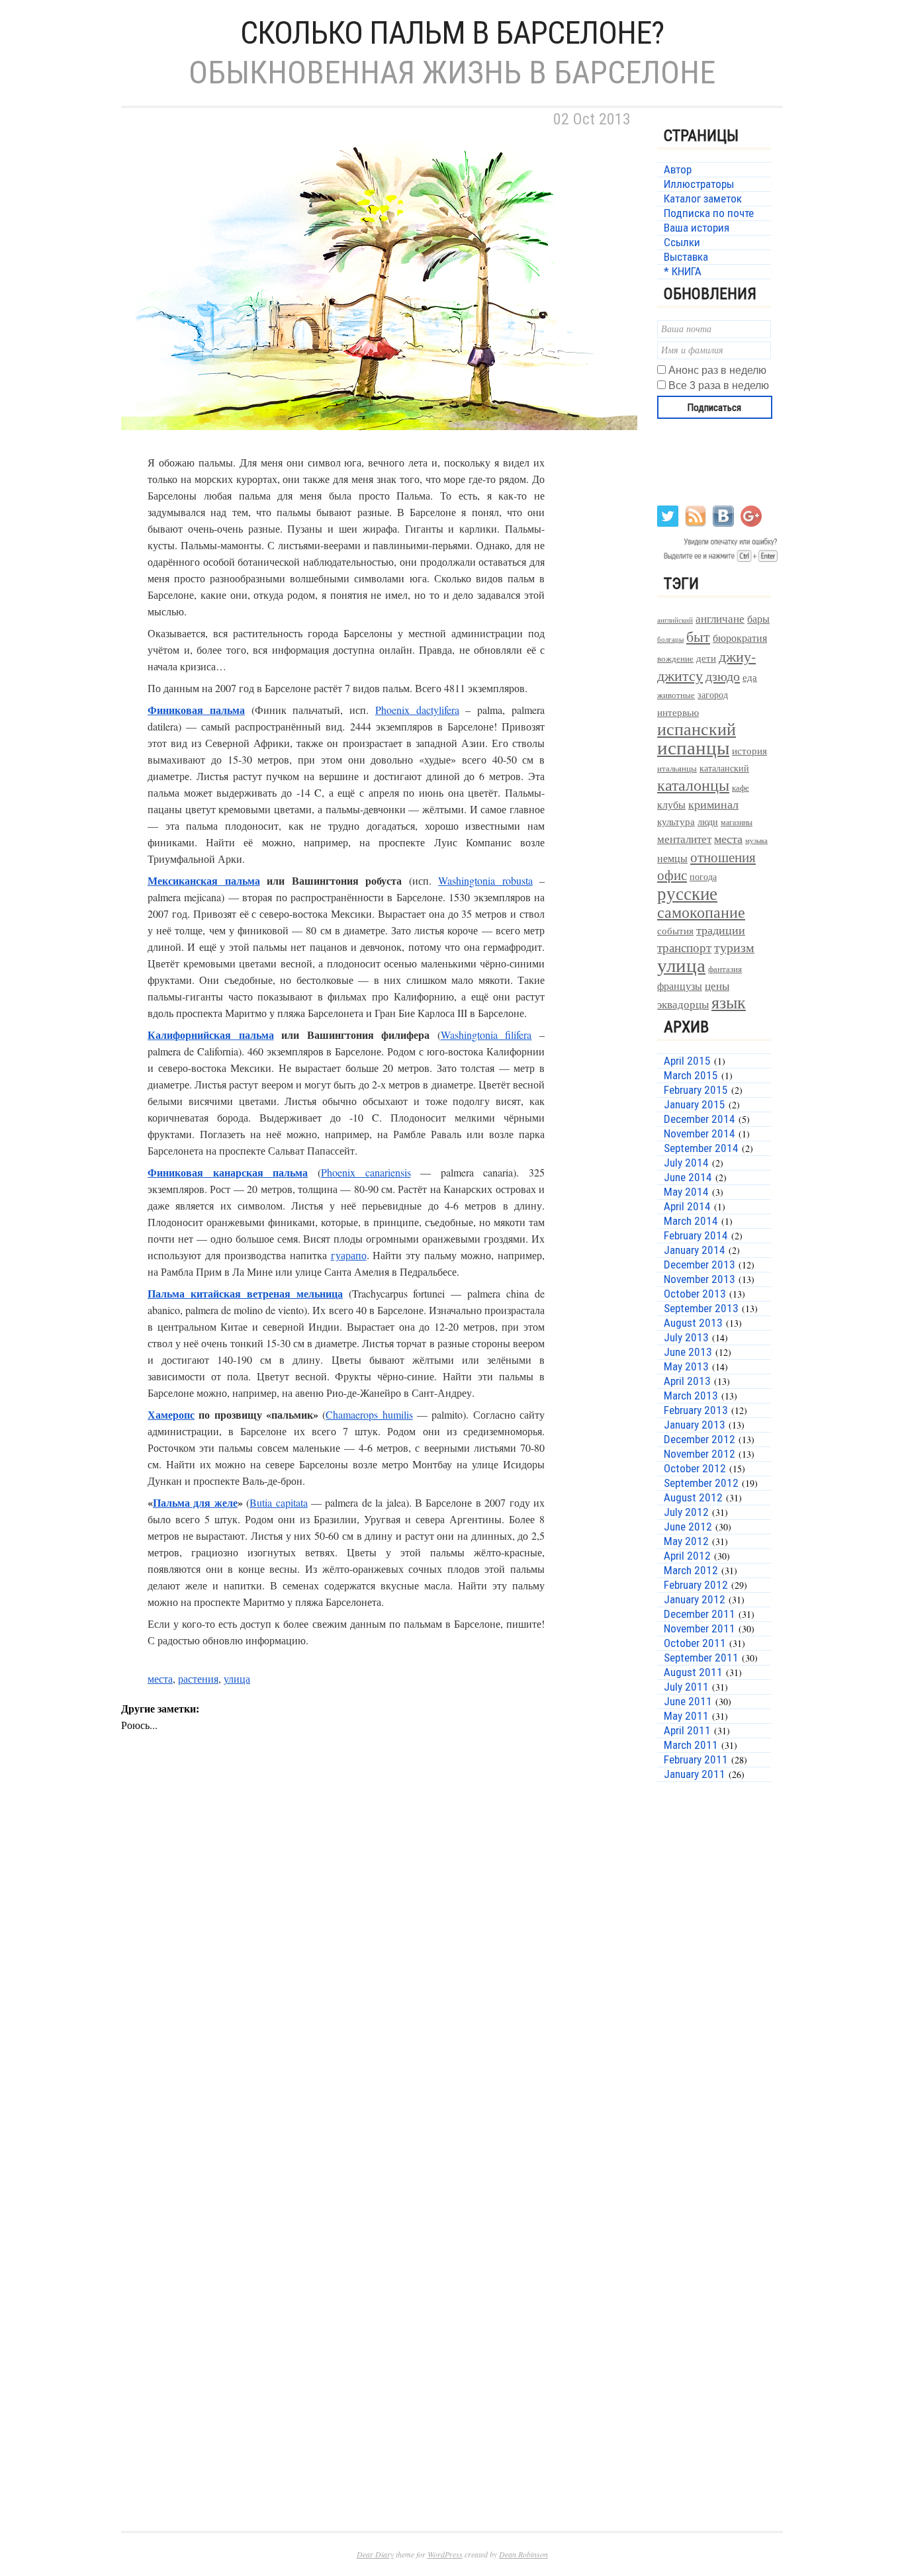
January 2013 (695, 1425)
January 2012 (695, 1599)
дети (706, 658)
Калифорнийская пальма (211, 1035)
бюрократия (740, 638)
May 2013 (686, 1366)
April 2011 (687, 1730)
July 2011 (686, 1687)
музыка (756, 840)
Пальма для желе (195, 1502)
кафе (741, 788)
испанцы (693, 747)
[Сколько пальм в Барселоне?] (379, 446)
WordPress (445, 2554)
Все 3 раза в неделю (719, 385)
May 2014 (686, 1192)
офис (672, 875)
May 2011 (686, 1716)
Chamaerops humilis (369, 1414)
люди (708, 822)
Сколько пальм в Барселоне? (452, 33)
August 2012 (693, 1497)
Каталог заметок (703, 199)
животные (676, 695)
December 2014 (700, 1119)
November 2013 (700, 1279)
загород (713, 694)
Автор (678, 169)
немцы (672, 858)
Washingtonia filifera (486, 1035)
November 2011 (700, 1628)
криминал (713, 804)
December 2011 (700, 1614)
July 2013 (686, 1337)
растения (198, 1678)
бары (758, 618)
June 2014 (688, 1177)
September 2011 (701, 1658)
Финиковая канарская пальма (228, 1172)
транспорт (684, 947)
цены (717, 986)
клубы (671, 804)
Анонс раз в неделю (717, 370)
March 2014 (691, 1221)
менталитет (684, 839)
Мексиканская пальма (204, 880)
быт (698, 636)
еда (750, 677)
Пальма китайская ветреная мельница (245, 1293)
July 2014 (686, 1163)
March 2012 (691, 1570)
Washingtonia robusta (485, 880)
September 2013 (701, 1308)
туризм (734, 947)
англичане (720, 619)
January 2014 (695, 1250)
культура (676, 821)
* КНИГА (683, 271)
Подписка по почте (709, 213)
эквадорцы (683, 1004)
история (749, 751)
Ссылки (682, 242)
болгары (670, 639)
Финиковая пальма (196, 710)
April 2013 (687, 1381)
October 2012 (695, 1468)
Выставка (686, 257)
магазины (737, 822)
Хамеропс (171, 1414)
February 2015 (696, 1090)
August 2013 (693, 1323)
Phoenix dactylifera (417, 710)
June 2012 (688, 1527)
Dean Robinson (523, 2554)
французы (680, 986)
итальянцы (677, 768)
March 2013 (691, 1396)
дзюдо (723, 676)
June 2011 (688, 1701)
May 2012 (686, 1541)
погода (703, 876)
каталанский (724, 768)
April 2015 (687, 1061)
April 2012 (687, 1556)
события (675, 930)
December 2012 (700, 1439)
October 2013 (695, 1294)
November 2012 (700, 1454)
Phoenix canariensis (366, 1172)
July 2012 (686, 1512)
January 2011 (695, 1774)
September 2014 (701, 1148)
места (160, 1678)
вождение (675, 659)
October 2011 (695, 1643)
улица (237, 1678)
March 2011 (691, 1745)
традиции (721, 930)
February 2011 (696, 1759)
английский (675, 620)
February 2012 (696, 1585)
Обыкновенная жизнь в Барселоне (452, 72)
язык (729, 1002)
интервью (678, 712)
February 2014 (696, 1235)
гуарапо (349, 1255)
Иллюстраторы (699, 184)
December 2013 (700, 1265)
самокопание (701, 912)
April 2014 (687, 1206)
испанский (697, 729)
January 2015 (695, 1104)
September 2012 (701, 1483)
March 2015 (691, 1075)
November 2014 (700, 1133)
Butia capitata (278, 1502)
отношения (723, 857)
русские (687, 893)
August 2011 (693, 1672)
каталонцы (693, 785)
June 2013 (688, 1352)
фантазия (725, 969)
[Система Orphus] (718, 561)
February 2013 (696, 1410)
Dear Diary (375, 2554)
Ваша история (697, 228)
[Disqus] (379, 1968)
